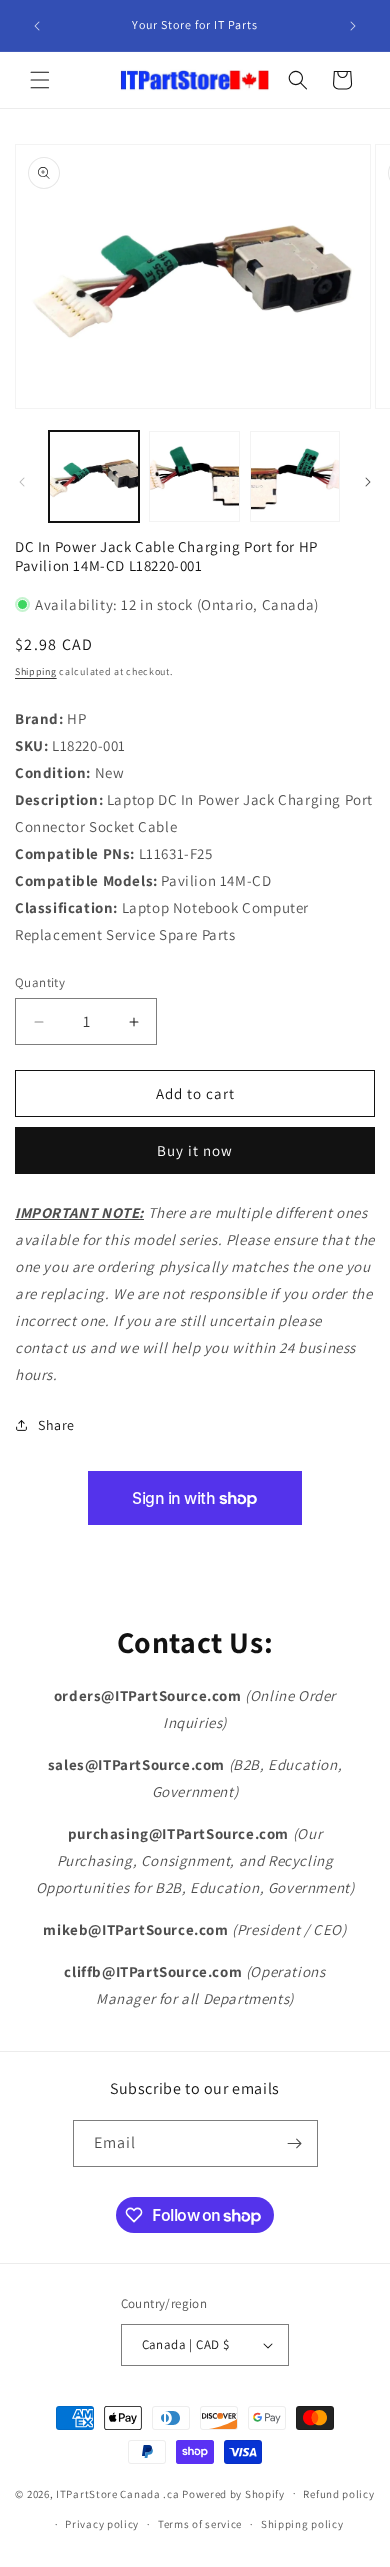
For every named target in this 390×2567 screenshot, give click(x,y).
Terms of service (200, 2524)
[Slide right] (368, 482)
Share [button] (56, 1425)
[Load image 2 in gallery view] (194, 476)
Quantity (40, 982)
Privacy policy (102, 2524)
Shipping (36, 671)
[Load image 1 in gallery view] (94, 476)
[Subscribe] (295, 2143)
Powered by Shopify (233, 2493)
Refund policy (338, 2494)
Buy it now (195, 1150)
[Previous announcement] (37, 26)
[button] (40, 80)
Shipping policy (302, 2524)
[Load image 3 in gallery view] (295, 476)
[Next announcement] (353, 26)
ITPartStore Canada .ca (117, 2493)
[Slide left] (22, 482)
